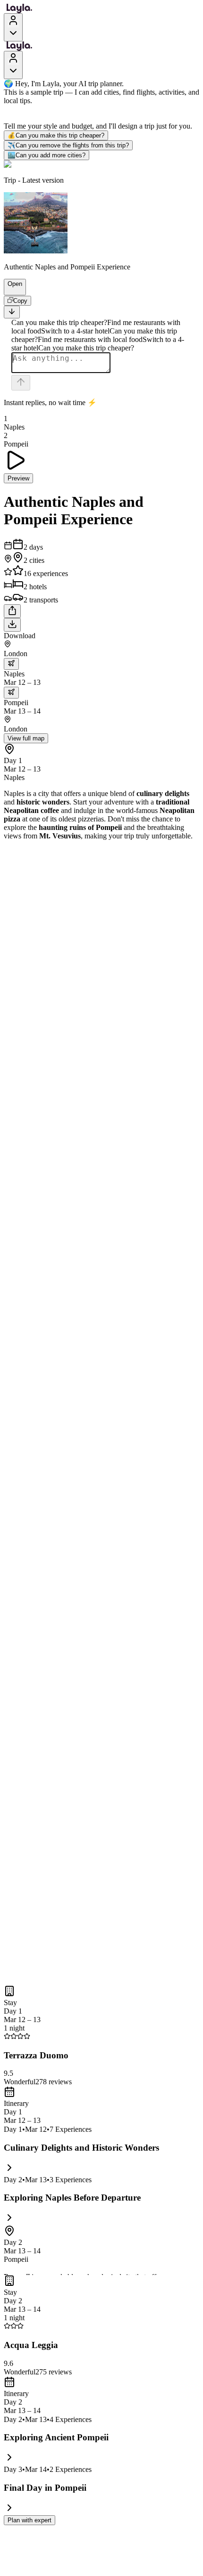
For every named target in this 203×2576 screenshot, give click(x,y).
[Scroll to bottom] (12, 312)
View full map (26, 738)
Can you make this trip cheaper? (56, 135)
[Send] (21, 383)
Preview (18, 478)
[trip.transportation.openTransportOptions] (11, 664)
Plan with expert (30, 2520)
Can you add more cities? (47, 155)
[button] (11, 291)
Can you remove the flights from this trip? (68, 145)
